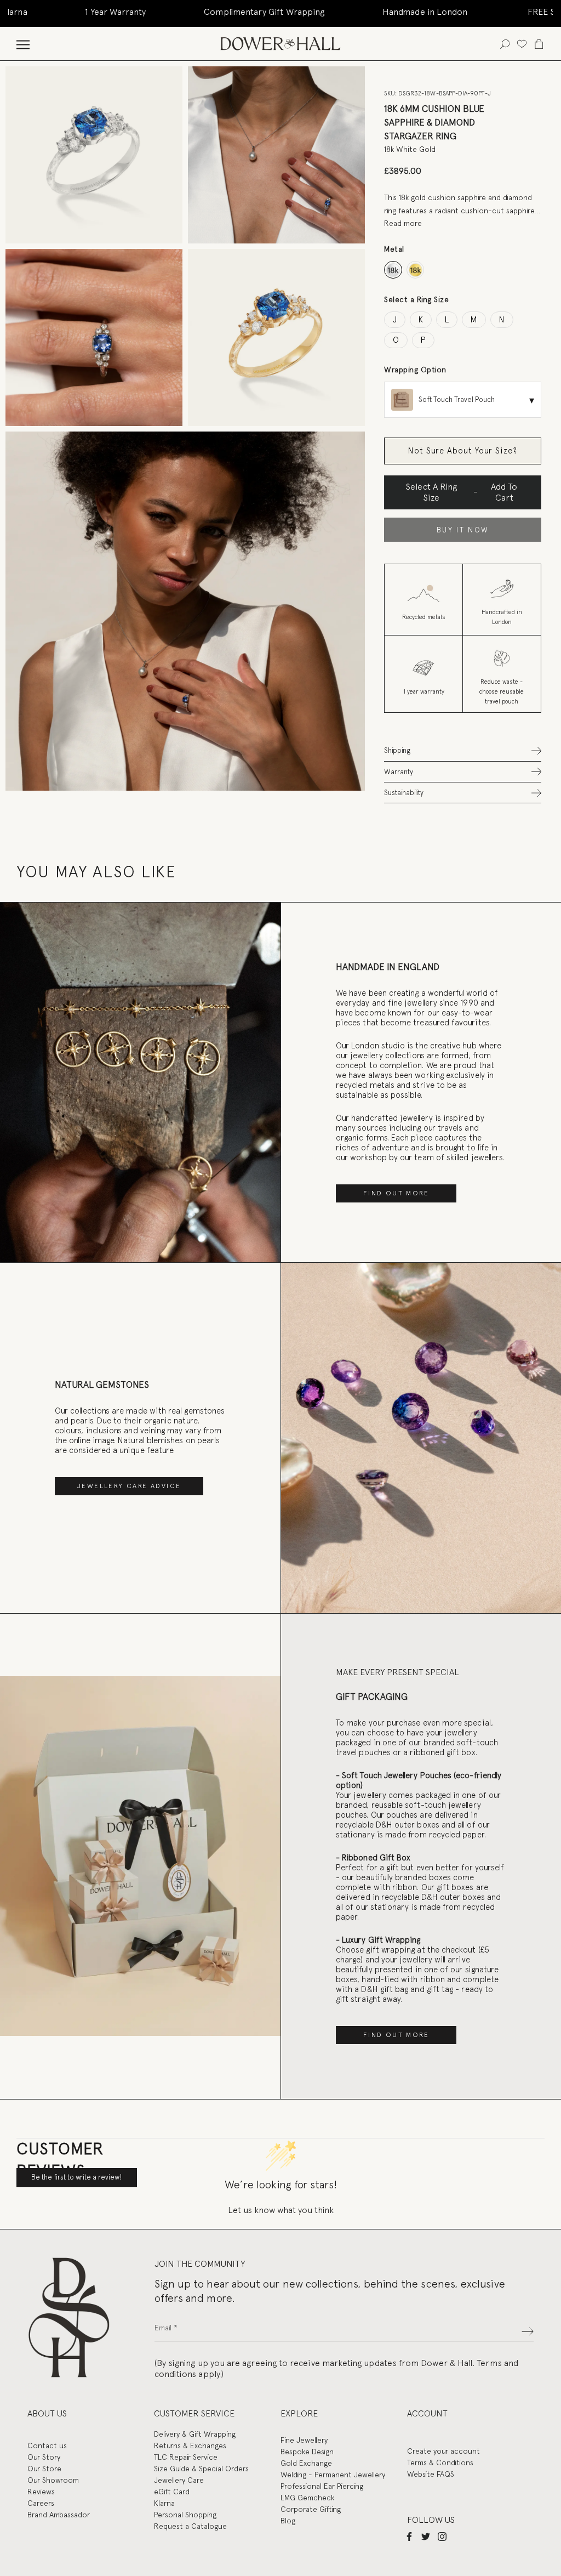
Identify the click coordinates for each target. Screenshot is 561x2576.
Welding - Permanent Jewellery (333, 2475)
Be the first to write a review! (77, 2177)
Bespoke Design (307, 2452)
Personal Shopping (185, 2515)
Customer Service (194, 2413)
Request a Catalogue (190, 2526)
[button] (463, 750)
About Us (47, 2413)
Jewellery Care (179, 2480)
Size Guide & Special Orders (201, 2469)
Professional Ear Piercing (322, 2486)
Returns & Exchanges (190, 2446)
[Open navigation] (23, 44)
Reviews (41, 2492)
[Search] (505, 44)
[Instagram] (442, 2537)
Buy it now (463, 530)
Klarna (164, 2503)
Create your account (443, 2451)
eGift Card (172, 2492)
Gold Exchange (306, 2463)
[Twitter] (426, 2537)
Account (427, 2413)
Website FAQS (431, 2474)
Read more (403, 223)
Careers (41, 2503)
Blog (288, 2521)
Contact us (47, 2446)
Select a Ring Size (416, 299)
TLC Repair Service (186, 2457)
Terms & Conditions (440, 2462)
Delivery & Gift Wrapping (195, 2434)
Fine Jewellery (304, 2440)
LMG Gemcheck (307, 2498)
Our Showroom (53, 2480)
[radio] (393, 270)
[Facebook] (409, 2537)
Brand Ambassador (59, 2515)
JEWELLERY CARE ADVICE (129, 1486)
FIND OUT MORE (396, 1193)
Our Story (44, 2457)
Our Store (44, 2469)
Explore (299, 2413)
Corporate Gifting (311, 2509)
